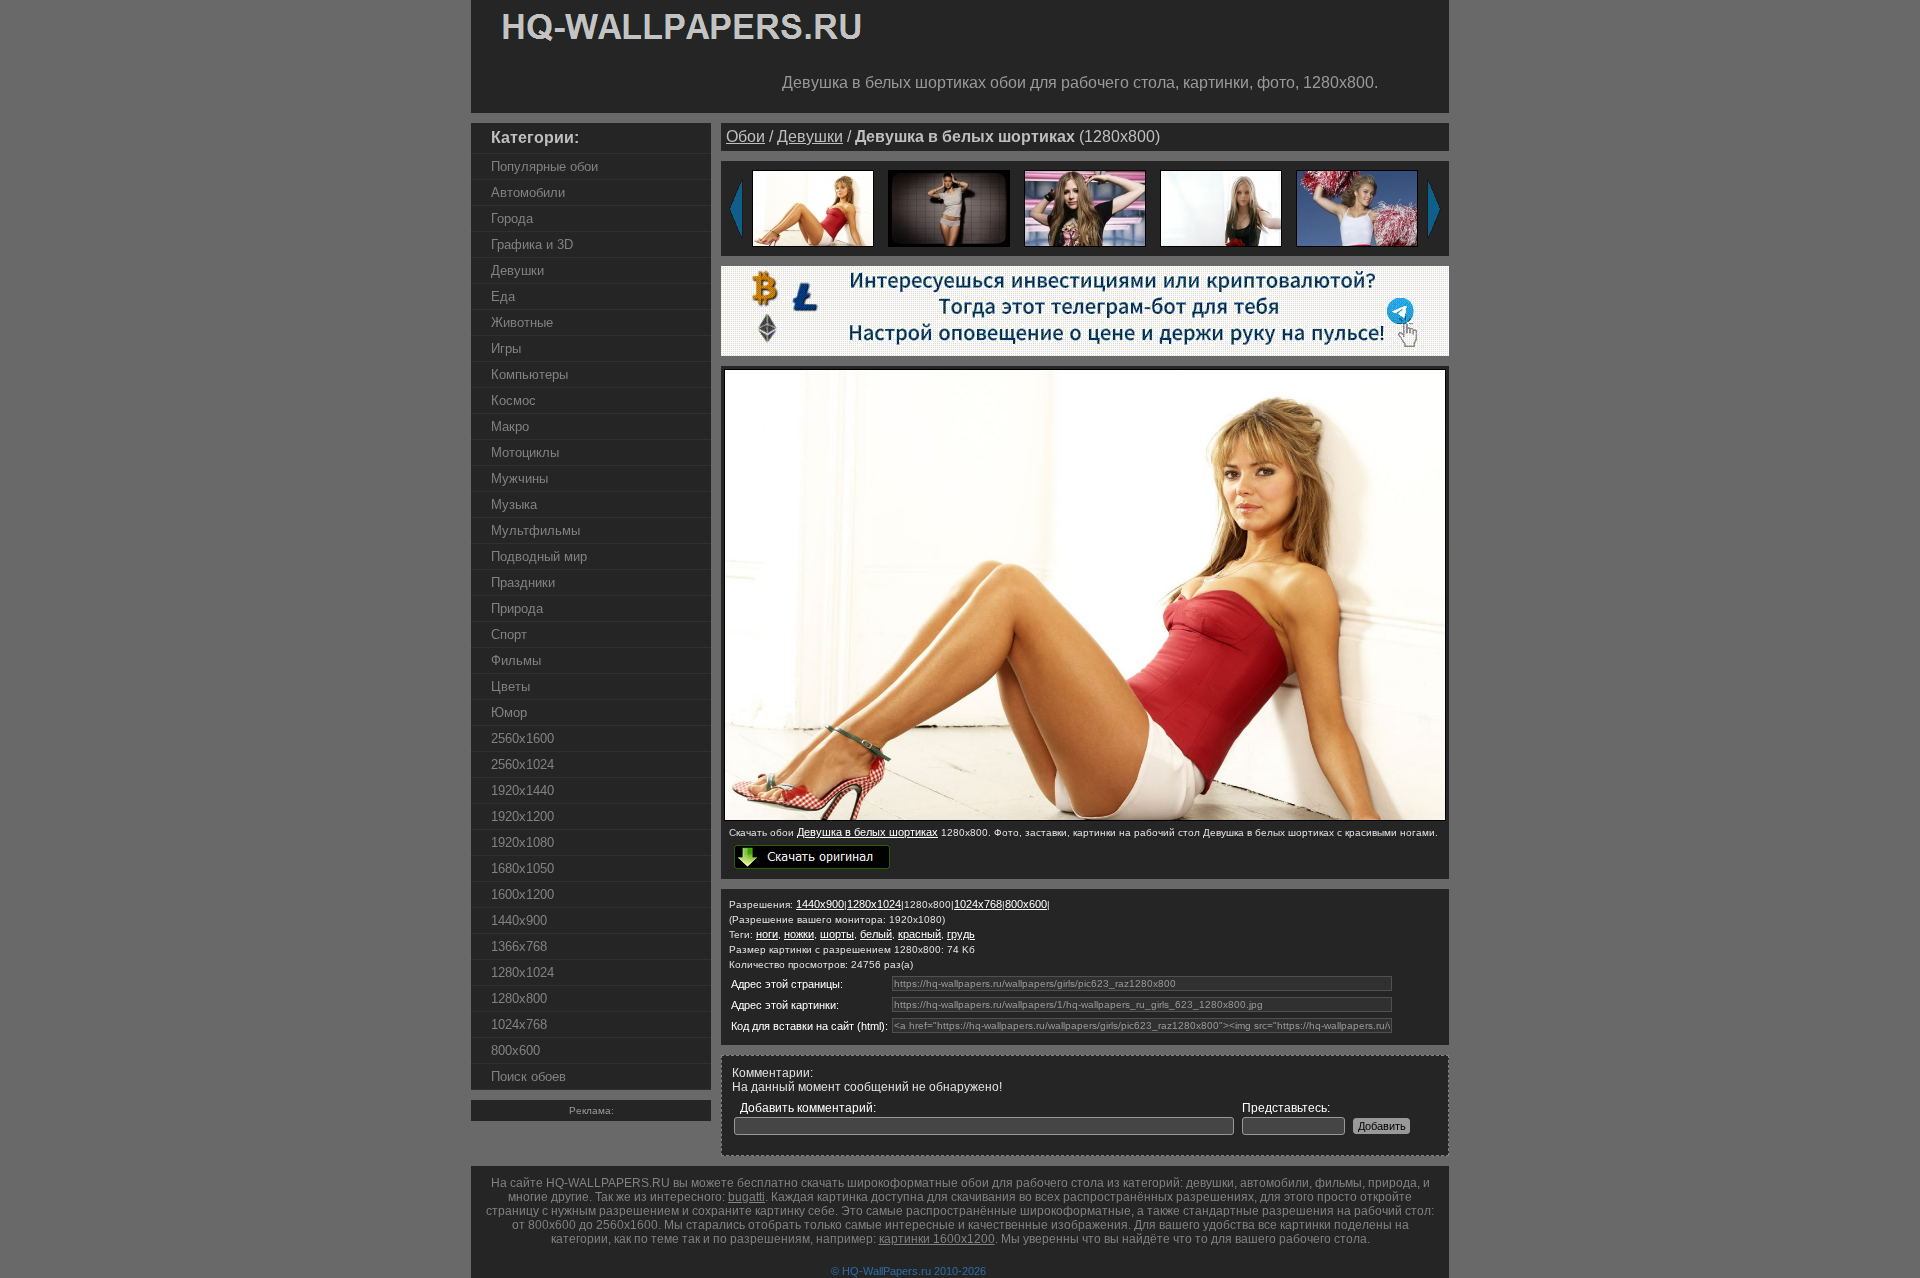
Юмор (509, 712)
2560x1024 (522, 764)
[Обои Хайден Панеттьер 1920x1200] (1357, 207)
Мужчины (519, 478)
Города (512, 218)
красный (919, 934)
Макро (510, 426)
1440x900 (519, 920)
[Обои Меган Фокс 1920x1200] (949, 207)
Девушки (517, 270)
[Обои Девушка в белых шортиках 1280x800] (1085, 817)
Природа (517, 608)
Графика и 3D (532, 244)
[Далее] (1434, 209)
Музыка (514, 504)
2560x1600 (522, 738)
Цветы (510, 686)
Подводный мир (539, 556)
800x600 (515, 1050)
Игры (506, 348)
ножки (799, 934)
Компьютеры (529, 374)
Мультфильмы (535, 530)
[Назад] (736, 209)
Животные (522, 322)
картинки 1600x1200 (937, 1239)
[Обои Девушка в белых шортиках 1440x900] (813, 207)
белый (876, 934)
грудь (961, 934)
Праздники (523, 582)
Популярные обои (544, 166)
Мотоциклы (525, 452)
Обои (745, 136)
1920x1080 (522, 842)
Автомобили (528, 192)
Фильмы (516, 660)
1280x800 (519, 998)
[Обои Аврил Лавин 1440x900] (1085, 207)
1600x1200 (522, 894)
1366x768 (519, 946)
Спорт (509, 634)
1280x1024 (522, 972)
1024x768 (519, 1024)
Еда (503, 296)
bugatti (746, 1197)
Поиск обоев (528, 1076)
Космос (513, 400)
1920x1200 (522, 816)
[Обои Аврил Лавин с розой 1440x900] (1221, 207)
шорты (837, 934)
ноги (767, 934)
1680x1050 (522, 868)
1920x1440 (522, 790)
